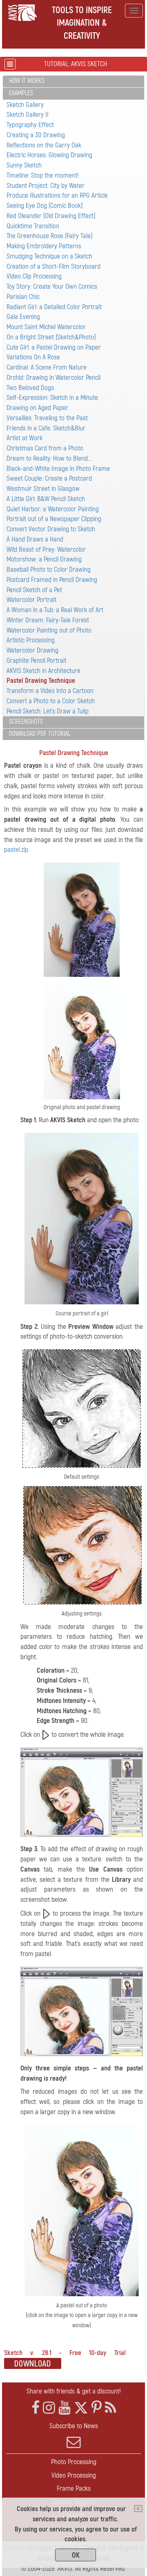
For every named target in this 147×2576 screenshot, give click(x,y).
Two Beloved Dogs (30, 388)
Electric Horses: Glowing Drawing (49, 155)
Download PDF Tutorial (40, 734)
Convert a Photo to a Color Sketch (51, 701)
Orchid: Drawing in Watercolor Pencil (53, 378)
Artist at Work (24, 438)
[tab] (73, 81)
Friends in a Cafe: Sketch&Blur (46, 428)
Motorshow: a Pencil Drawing (44, 559)
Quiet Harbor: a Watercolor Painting (53, 509)
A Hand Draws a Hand (35, 539)
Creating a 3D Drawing (36, 135)
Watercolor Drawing (32, 650)
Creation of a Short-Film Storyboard (53, 266)
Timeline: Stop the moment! (43, 175)
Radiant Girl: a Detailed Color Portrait (54, 307)
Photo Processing (74, 2462)
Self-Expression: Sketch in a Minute (52, 398)
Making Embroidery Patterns (44, 246)
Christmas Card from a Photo (45, 448)
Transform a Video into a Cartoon (50, 691)
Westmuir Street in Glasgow (43, 489)
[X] (81, 2408)
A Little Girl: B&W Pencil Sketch (46, 499)
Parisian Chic (23, 297)
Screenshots (26, 722)
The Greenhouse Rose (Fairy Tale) (50, 236)
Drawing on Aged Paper (37, 408)
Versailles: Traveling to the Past (47, 418)
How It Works (27, 81)
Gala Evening (23, 317)
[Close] (138, 2509)
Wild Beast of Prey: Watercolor (46, 549)
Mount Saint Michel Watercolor (46, 327)
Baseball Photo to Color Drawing (49, 569)
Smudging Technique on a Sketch (49, 256)
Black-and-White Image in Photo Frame (58, 469)
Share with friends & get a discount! (74, 2391)
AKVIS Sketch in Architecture (43, 671)
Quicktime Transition (33, 226)
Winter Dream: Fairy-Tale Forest (48, 620)
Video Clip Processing (34, 276)
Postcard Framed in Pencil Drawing (52, 580)
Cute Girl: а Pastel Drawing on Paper (54, 347)
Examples (21, 93)
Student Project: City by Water (46, 186)
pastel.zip (16, 850)
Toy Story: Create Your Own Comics (52, 286)
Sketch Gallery (25, 105)
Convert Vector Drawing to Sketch (51, 529)
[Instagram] (49, 2408)
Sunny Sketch (24, 165)
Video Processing (74, 2475)
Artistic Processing (31, 640)
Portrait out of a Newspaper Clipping (54, 519)
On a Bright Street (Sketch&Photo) (51, 337)
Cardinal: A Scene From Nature (47, 367)
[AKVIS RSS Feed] (110, 2408)
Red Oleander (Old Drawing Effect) (51, 216)
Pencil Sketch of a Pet (34, 590)
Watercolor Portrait (31, 600)
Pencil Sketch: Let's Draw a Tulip (48, 711)
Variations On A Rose (33, 357)
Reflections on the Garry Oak (44, 145)
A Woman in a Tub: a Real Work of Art (55, 610)
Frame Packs (74, 2488)
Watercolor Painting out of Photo (49, 630)
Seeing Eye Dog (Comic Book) (45, 206)
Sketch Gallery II (28, 115)
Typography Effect (30, 125)
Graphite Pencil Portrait (37, 661)
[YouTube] (65, 2408)
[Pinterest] (97, 2408)
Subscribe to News (74, 2426)
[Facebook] (36, 2408)
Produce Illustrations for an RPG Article (57, 195)
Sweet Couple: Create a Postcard (49, 478)
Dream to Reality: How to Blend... (49, 458)
